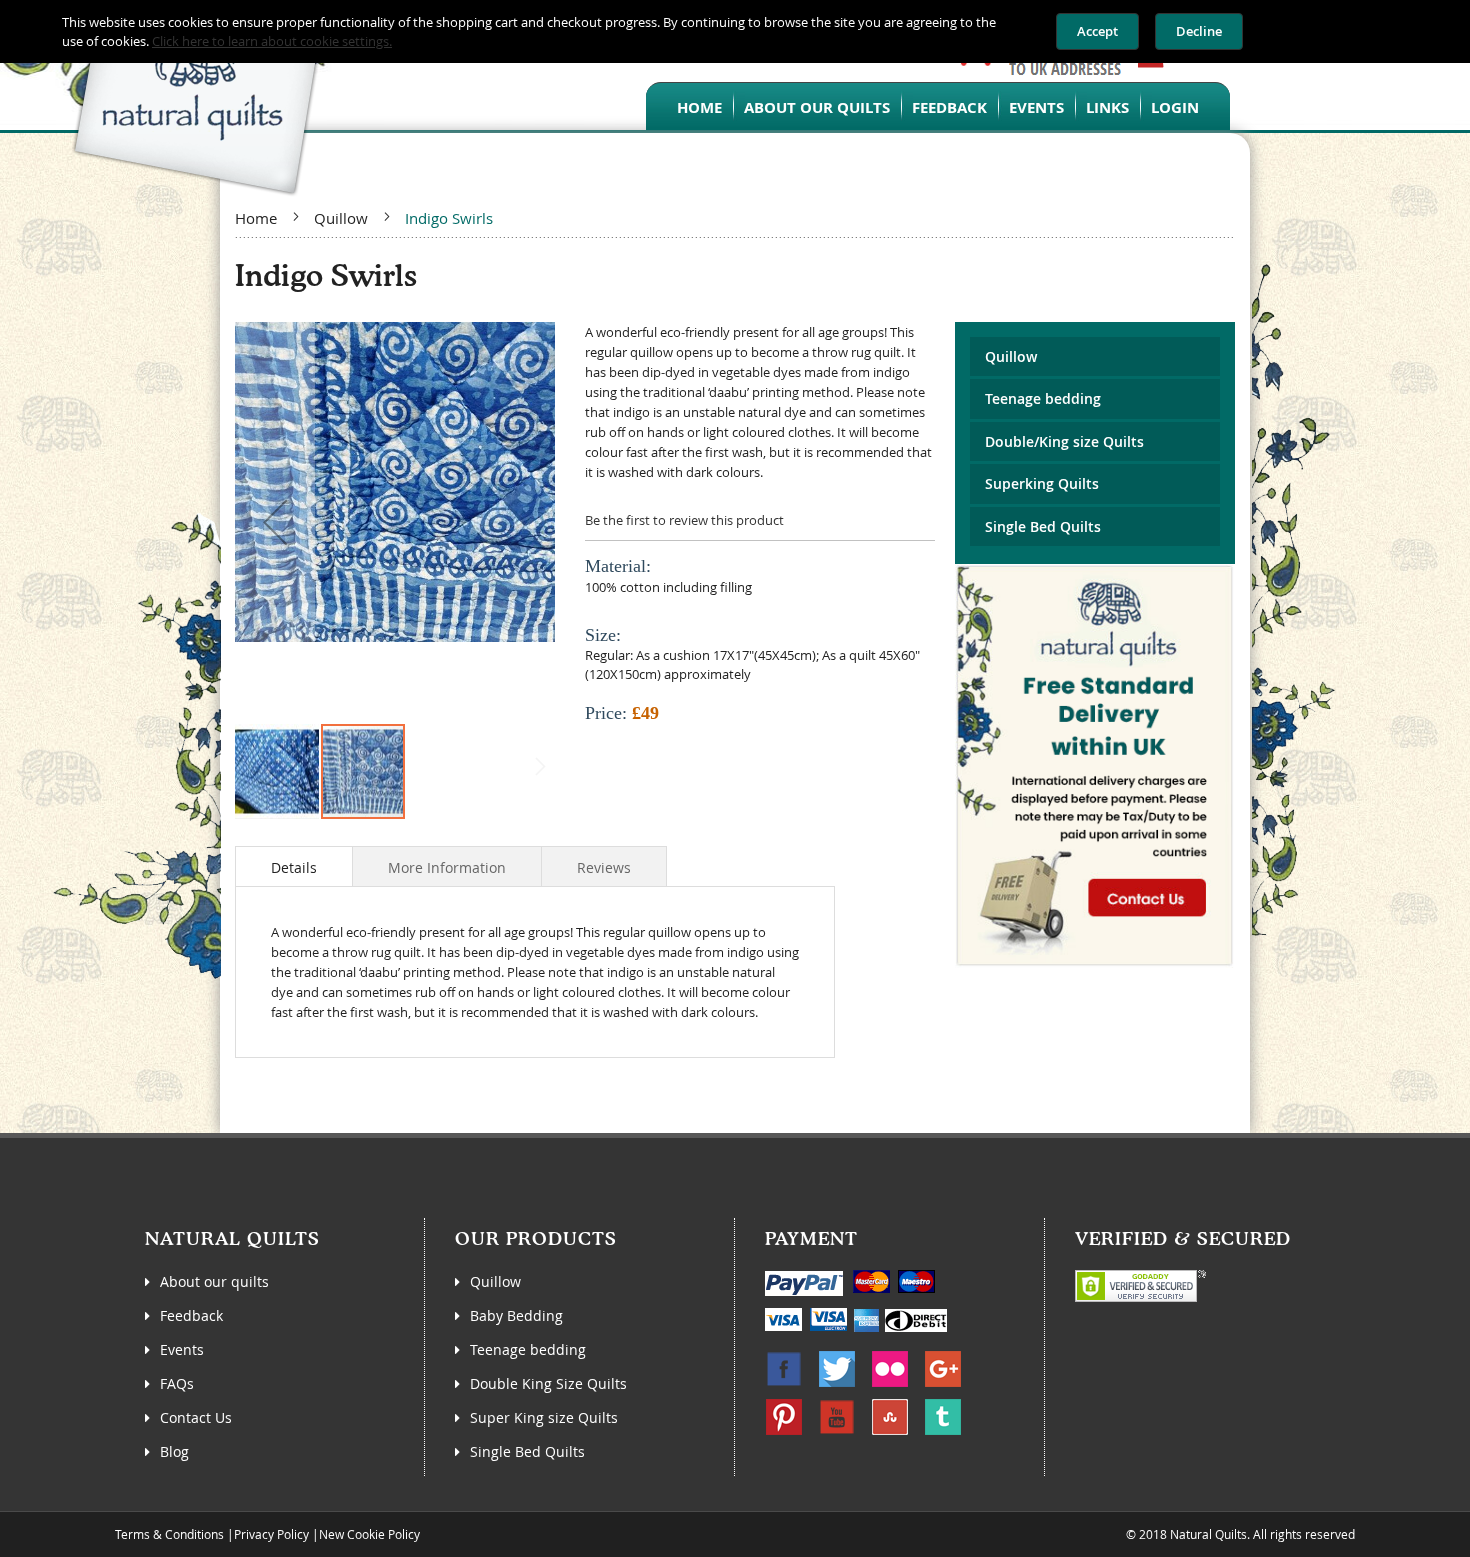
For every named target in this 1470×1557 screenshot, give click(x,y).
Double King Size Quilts (548, 1383)
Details (294, 867)
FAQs (177, 1383)
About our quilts (214, 1281)
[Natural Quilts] (165, 98)
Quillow (341, 218)
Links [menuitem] (1107, 107)
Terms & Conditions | (174, 1534)
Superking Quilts (1042, 483)
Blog (174, 1451)
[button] (275, 522)
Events (182, 1349)
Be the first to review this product (684, 520)
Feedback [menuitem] (949, 107)
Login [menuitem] (1175, 107)
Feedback (191, 1315)
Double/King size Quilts (1064, 441)
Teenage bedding (1043, 398)
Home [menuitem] (699, 107)
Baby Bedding (516, 1315)
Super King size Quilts (544, 1417)
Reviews (604, 867)
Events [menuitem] (1036, 107)
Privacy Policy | (276, 1534)
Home (256, 218)
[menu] (938, 106)
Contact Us (196, 1417)
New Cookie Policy (369, 1534)
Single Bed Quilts (1043, 526)
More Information (447, 867)
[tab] (294, 866)
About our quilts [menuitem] (817, 107)
